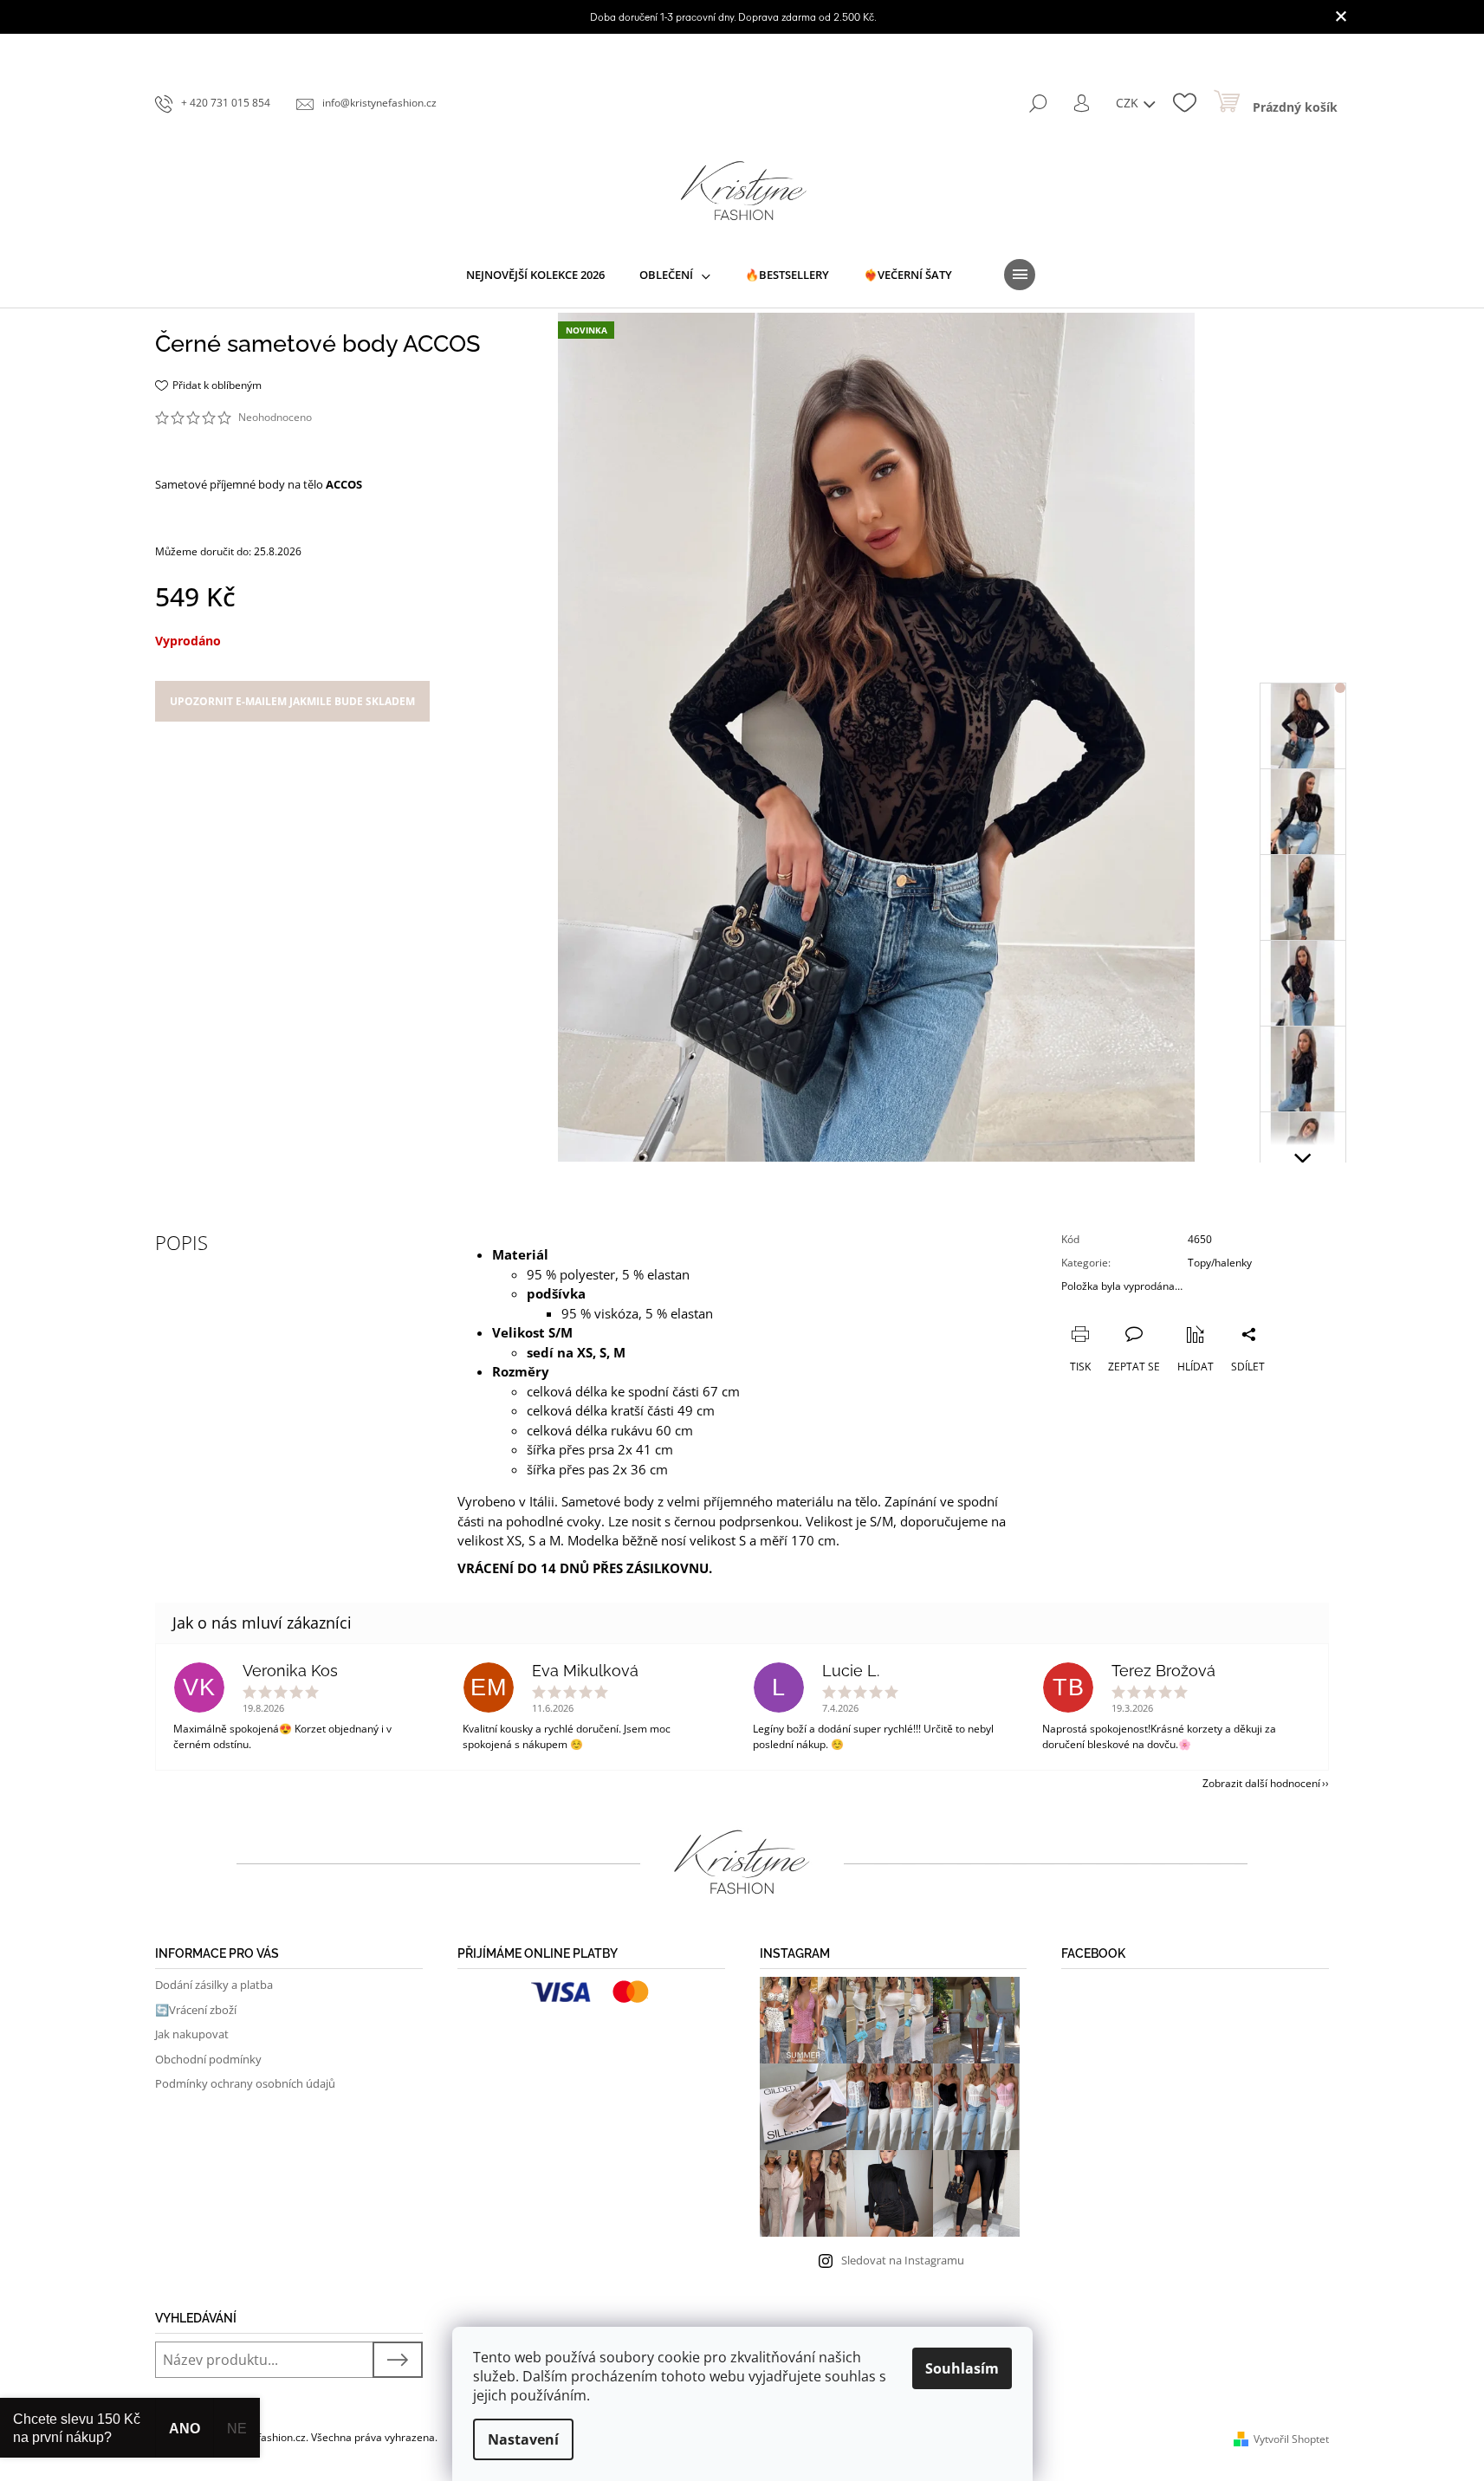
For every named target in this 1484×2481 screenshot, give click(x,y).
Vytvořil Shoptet (1291, 2439)
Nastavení (523, 2439)
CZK (1129, 103)
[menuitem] (535, 275)
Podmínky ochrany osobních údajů (245, 2083)
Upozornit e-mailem (292, 701)
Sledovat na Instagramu (903, 2260)
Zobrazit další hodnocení (1261, 1783)
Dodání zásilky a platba (214, 1985)
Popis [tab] (181, 1242)
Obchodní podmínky (208, 2059)
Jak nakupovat (192, 2034)
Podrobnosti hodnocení (374, 418)
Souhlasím (962, 2368)
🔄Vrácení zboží (196, 2010)
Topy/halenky (1220, 1263)
